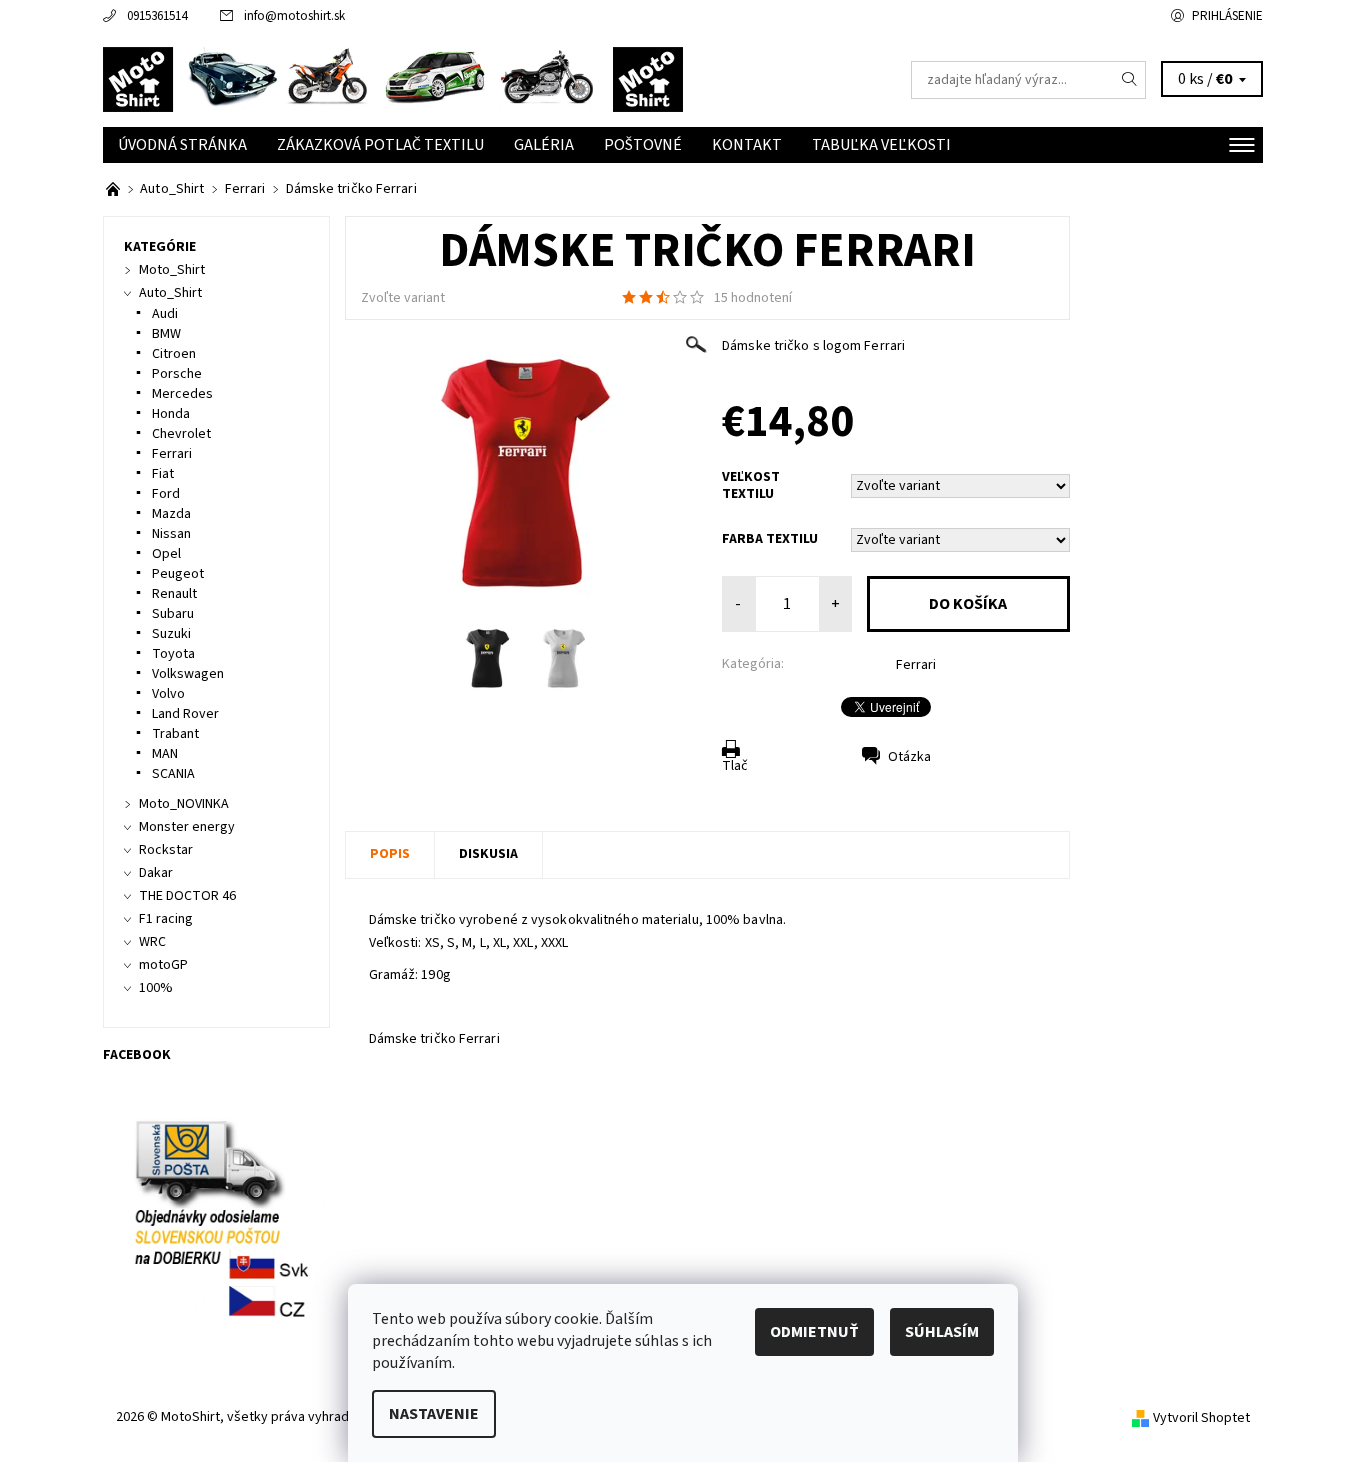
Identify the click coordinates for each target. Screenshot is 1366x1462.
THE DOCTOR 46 (187, 896)
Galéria (544, 145)
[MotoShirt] (393, 79)
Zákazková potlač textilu (380, 145)
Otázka (909, 757)
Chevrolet (181, 434)
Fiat (163, 474)
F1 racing (166, 919)
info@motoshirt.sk (294, 16)
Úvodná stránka (182, 145)
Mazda (171, 514)
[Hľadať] (1130, 80)
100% (156, 988)
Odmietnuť (814, 1332)
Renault (174, 594)
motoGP (163, 965)
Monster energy (187, 827)
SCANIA (173, 774)
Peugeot (178, 574)
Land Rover (185, 714)
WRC (152, 942)
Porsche (177, 374)
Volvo (168, 694)
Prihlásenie (1227, 16)
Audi (165, 314)
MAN (165, 754)
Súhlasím (942, 1332)
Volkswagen (188, 674)
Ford (166, 494)
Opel (166, 554)
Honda (171, 414)
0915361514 (157, 16)
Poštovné (643, 145)
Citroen (174, 354)
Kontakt (747, 145)
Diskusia (488, 854)
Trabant (175, 734)
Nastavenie (434, 1414)
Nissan (171, 534)
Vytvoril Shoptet (1201, 1418)
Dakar (156, 873)
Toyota (173, 654)
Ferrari (916, 665)
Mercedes (182, 394)
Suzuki (171, 634)
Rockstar (166, 850)
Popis (390, 854)
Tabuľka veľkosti (881, 145)
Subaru (173, 614)
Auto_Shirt (170, 293)
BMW (166, 334)
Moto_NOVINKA (184, 804)
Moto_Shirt (172, 270)
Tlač (735, 766)
